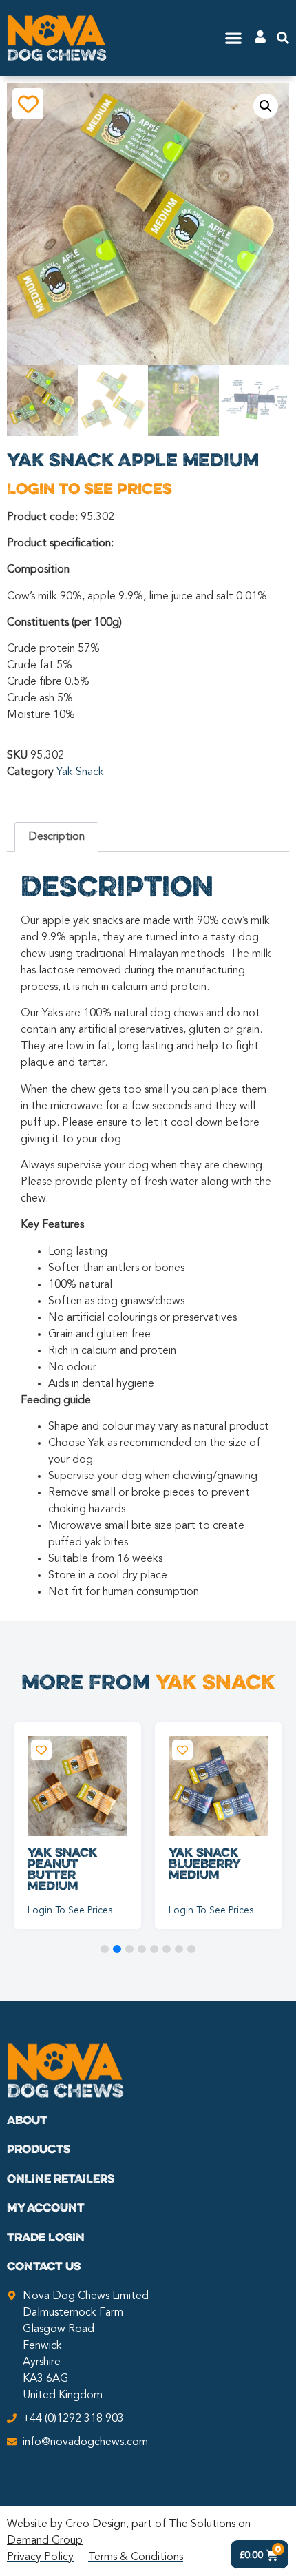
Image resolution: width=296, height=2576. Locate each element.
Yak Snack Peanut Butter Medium (62, 1868)
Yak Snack (80, 772)
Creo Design (96, 2524)
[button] (234, 38)
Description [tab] (56, 837)
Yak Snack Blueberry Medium (204, 1863)
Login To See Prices (89, 488)
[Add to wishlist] (28, 104)
